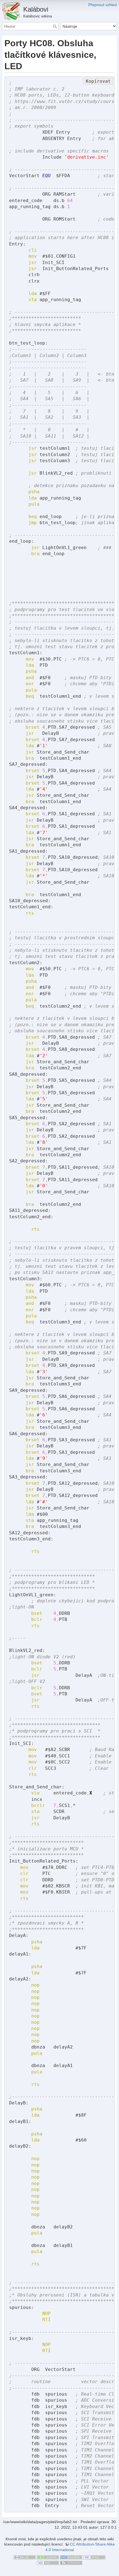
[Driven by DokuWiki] (71, 2562)
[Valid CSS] (48, 2562)
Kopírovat (98, 81)
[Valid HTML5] (94, 2557)
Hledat (55, 26)
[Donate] (48, 2557)
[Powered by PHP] (71, 2557)
